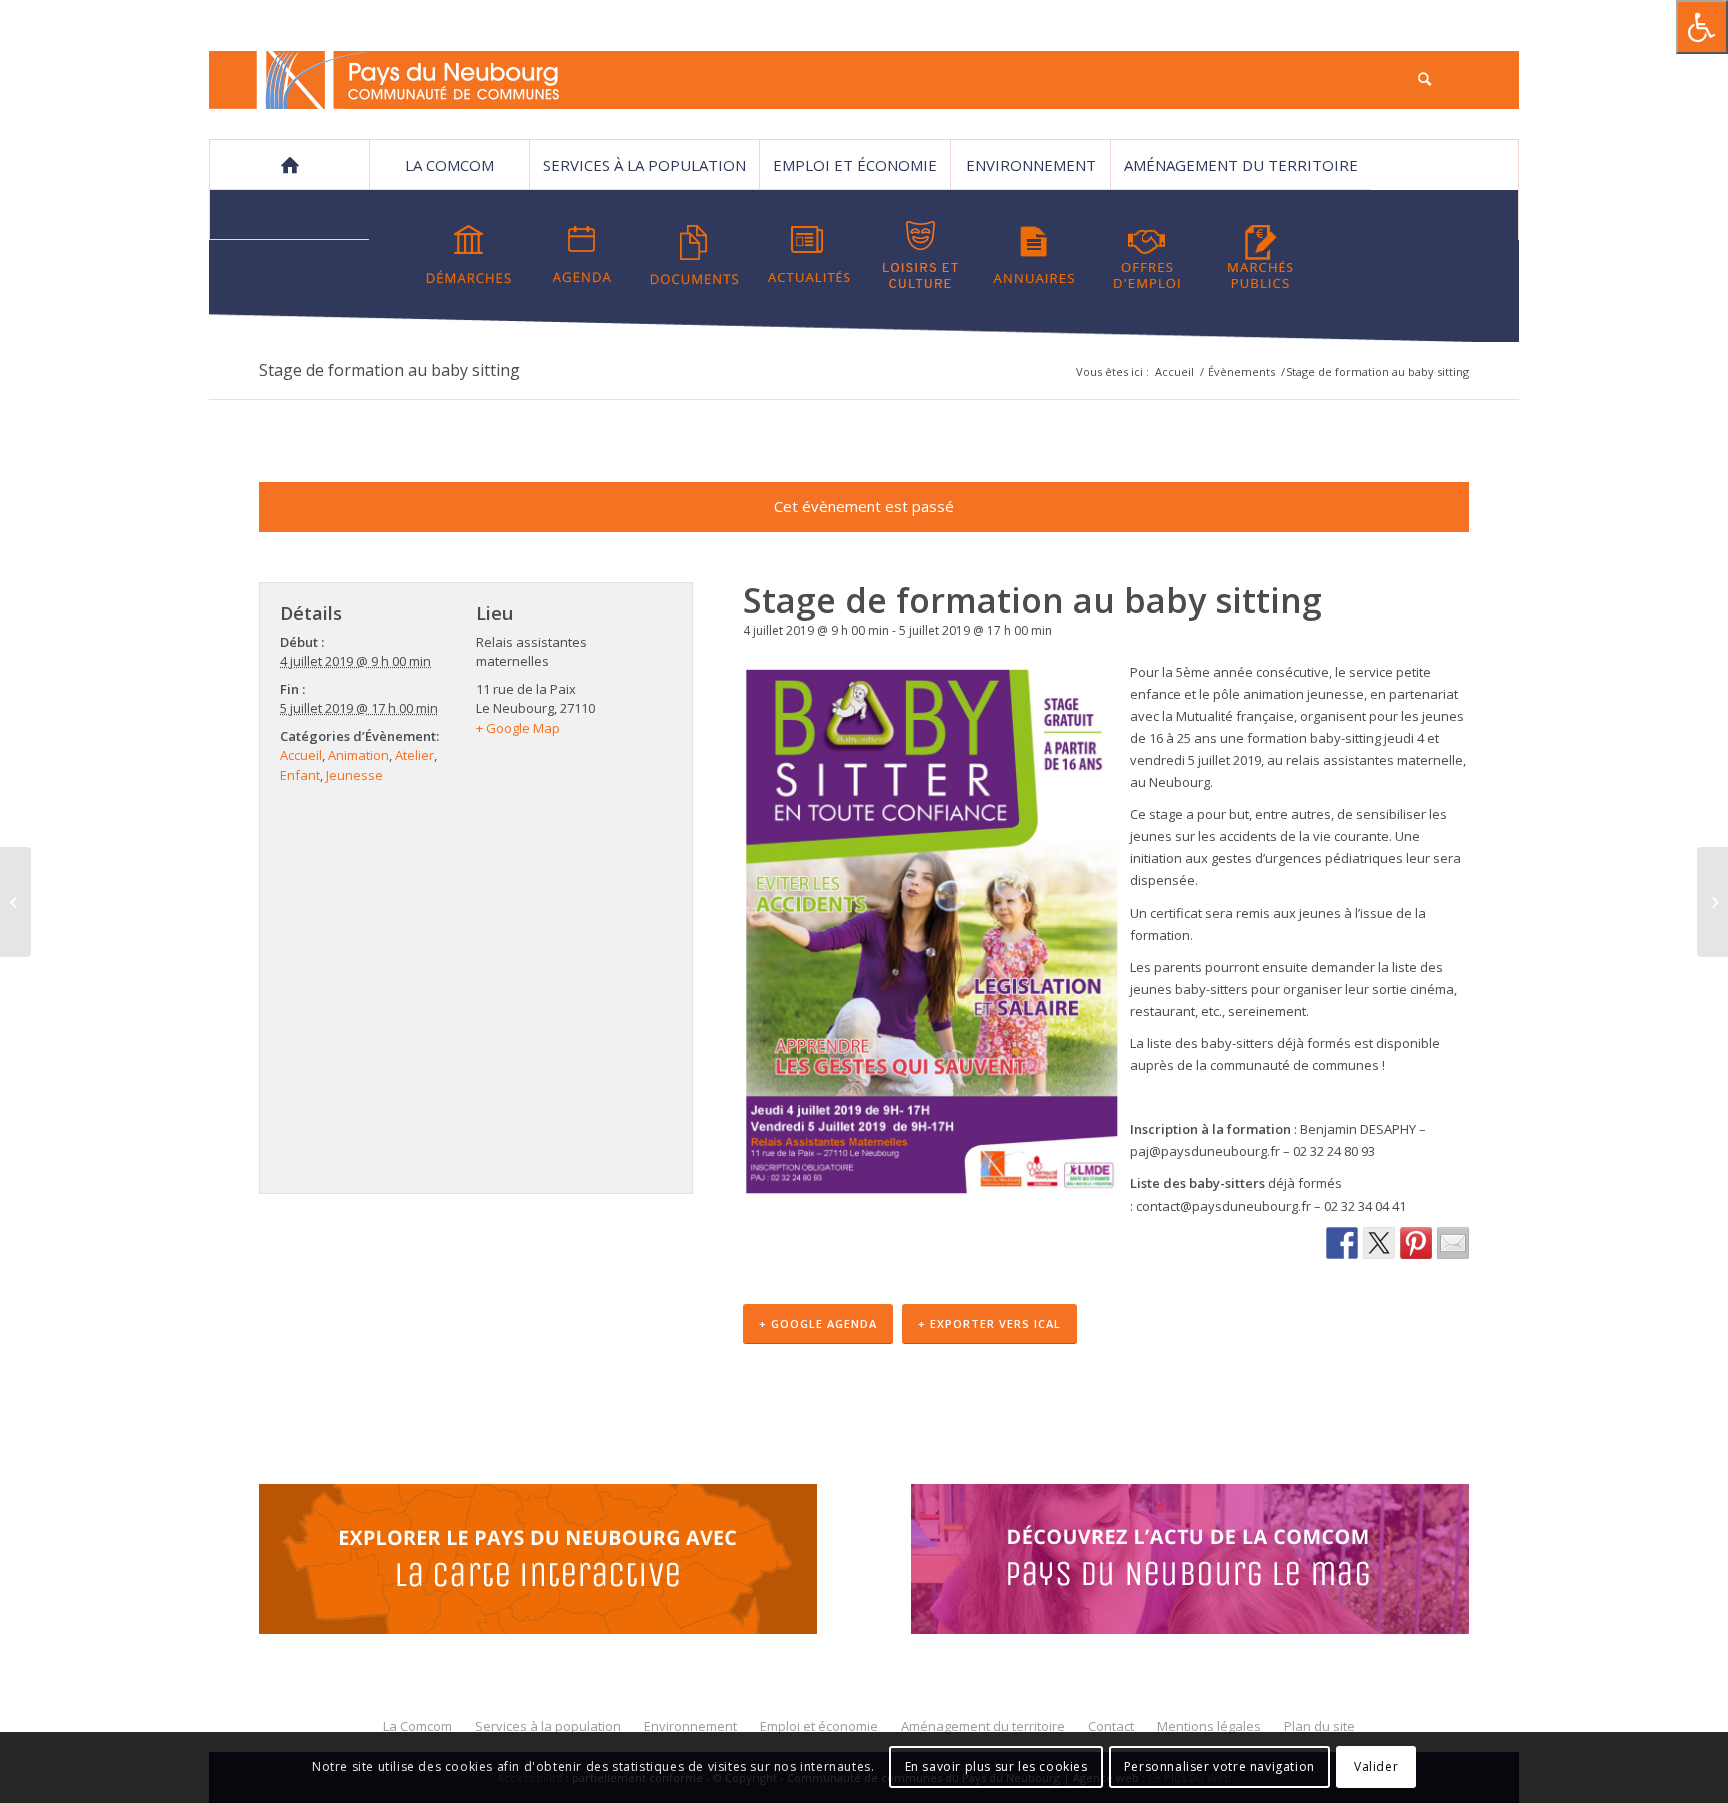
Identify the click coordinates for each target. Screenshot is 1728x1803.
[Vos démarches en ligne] (469, 255)
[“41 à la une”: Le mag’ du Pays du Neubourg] (1215, 1562)
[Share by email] (1453, 1243)
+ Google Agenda (818, 1323)
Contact (290, 215)
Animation (358, 755)
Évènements (1241, 371)
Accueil (1174, 371)
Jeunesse (354, 775)
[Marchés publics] (1260, 255)
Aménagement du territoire (1241, 165)
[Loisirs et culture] (921, 255)
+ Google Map (518, 728)
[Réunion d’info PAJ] (15, 902)
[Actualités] (808, 255)
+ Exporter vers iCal (989, 1323)
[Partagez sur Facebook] (1342, 1243)
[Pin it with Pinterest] (1416, 1243)
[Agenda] (582, 255)
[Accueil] (289, 165)
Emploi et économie (855, 165)
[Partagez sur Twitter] (1379, 1243)
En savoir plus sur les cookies (996, 1767)
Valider (1376, 1767)
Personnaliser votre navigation (1219, 1767)
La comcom (449, 165)
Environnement (1031, 165)
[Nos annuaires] (1034, 255)
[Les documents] (695, 255)
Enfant (300, 775)
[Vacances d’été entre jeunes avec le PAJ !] (1712, 902)
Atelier (414, 755)
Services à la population (644, 165)
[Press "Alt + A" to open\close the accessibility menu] (1702, 27)
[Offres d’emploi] (1147, 255)
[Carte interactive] (538, 1562)
